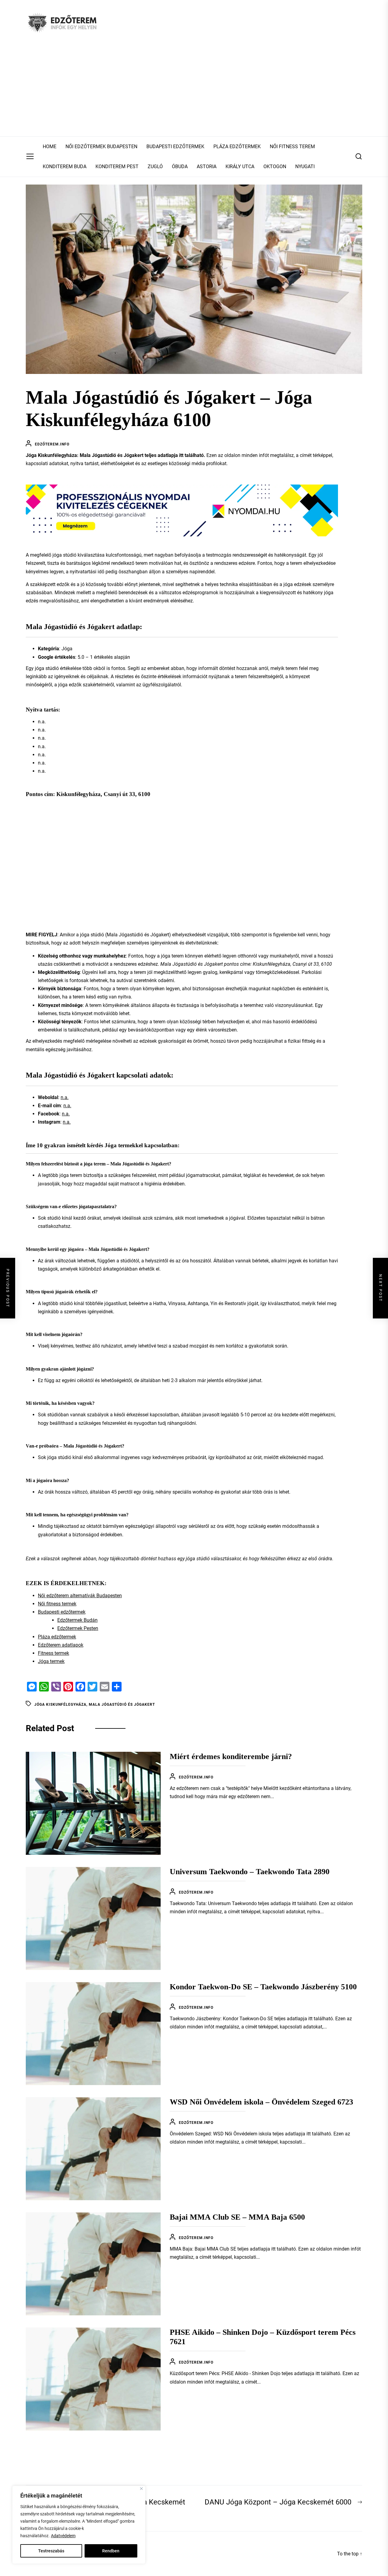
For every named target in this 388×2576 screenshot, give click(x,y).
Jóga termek (51, 1661)
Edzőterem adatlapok (61, 1645)
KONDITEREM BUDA (65, 167)
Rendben (111, 2551)
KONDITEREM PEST (117, 167)
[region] (79, 2525)
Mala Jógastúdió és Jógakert (122, 1705)
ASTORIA (207, 167)
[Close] (141, 2489)
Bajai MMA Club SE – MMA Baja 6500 (237, 2217)
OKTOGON (275, 167)
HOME (50, 147)
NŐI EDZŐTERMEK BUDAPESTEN (101, 147)
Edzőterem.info (52, 444)
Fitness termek (54, 1653)
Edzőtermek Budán (77, 1620)
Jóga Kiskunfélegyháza (60, 1705)
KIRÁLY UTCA (240, 167)
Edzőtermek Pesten (78, 1628)
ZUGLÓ (155, 167)
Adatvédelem (63, 2536)
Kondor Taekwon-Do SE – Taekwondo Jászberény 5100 (263, 1987)
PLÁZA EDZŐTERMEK (237, 147)
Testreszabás (51, 2551)
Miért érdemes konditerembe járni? (231, 1756)
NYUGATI (305, 167)
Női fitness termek (57, 1604)
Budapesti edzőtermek (62, 1612)
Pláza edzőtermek (57, 1637)
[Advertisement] (194, 91)
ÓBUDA (180, 167)
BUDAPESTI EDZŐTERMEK (175, 147)
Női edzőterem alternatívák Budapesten (80, 1596)
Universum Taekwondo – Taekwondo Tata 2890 (250, 1872)
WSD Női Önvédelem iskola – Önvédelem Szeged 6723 (261, 2102)
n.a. (65, 1097)
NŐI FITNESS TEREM (292, 147)
